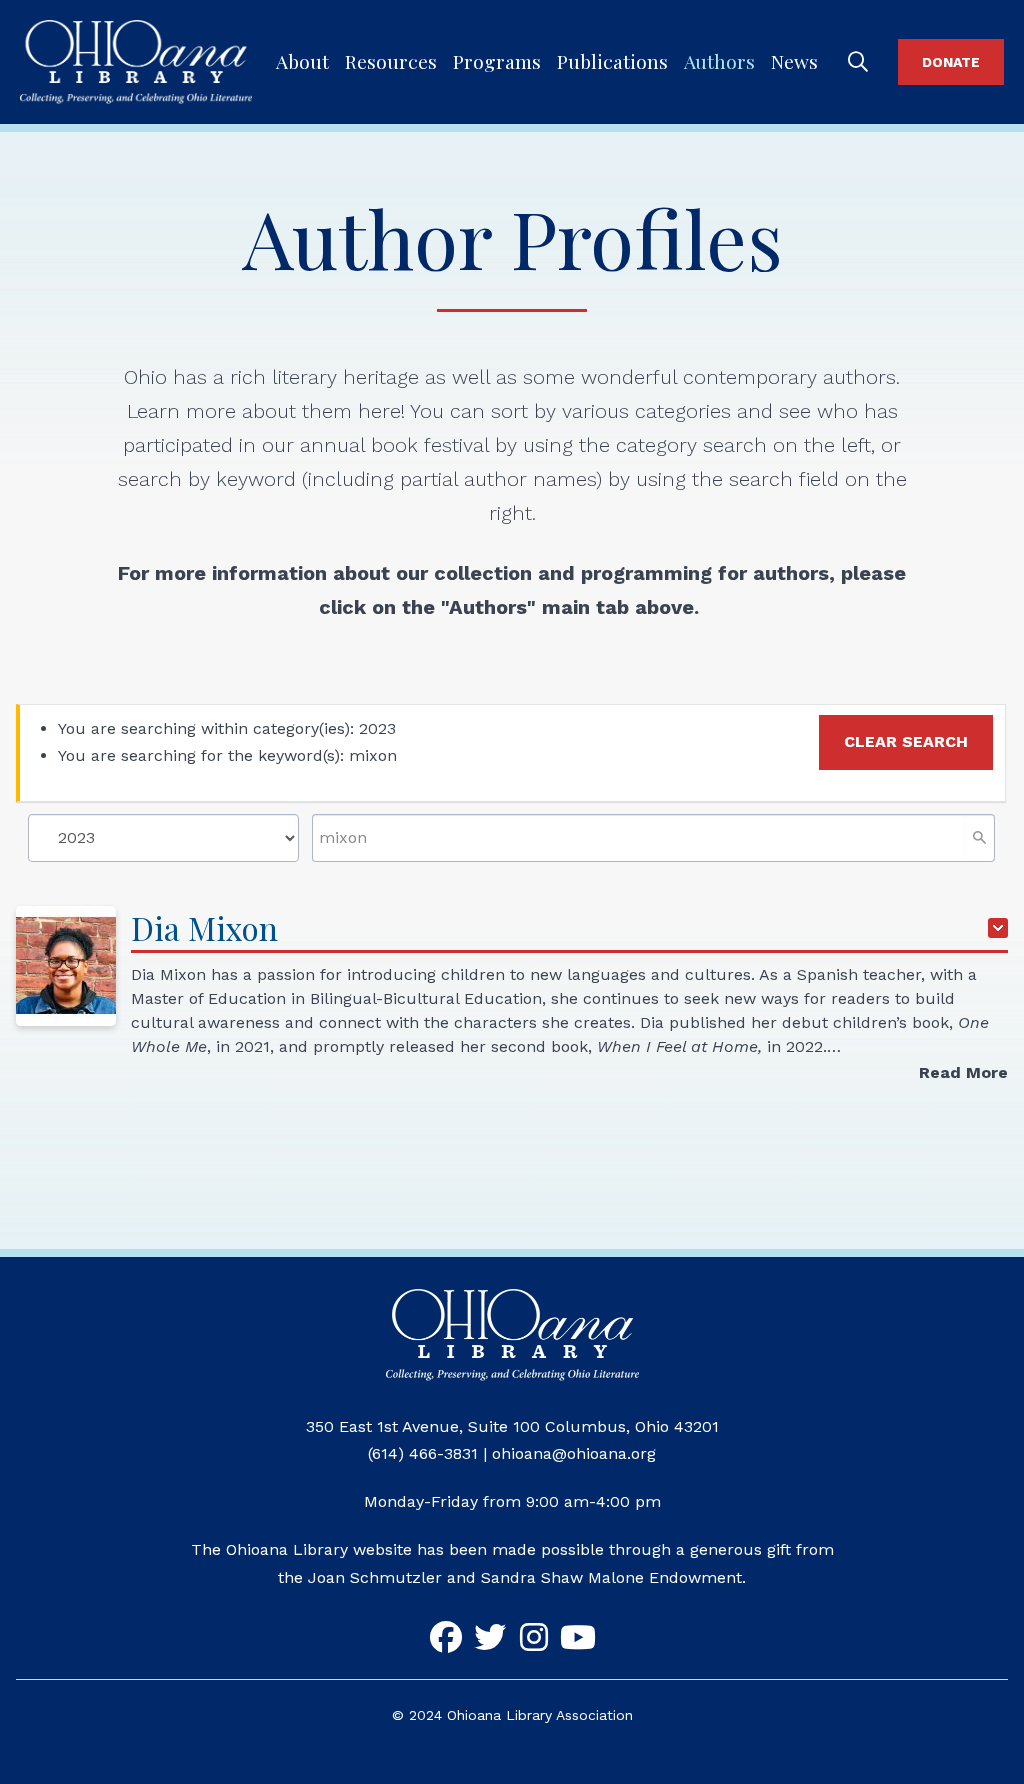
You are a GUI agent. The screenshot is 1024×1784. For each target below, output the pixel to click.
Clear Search (906, 741)
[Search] (858, 62)
